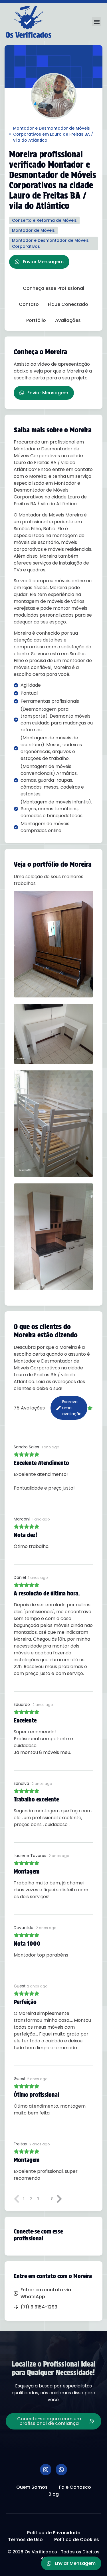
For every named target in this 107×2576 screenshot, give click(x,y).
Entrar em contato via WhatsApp (46, 2293)
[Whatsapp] (61, 2470)
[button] (97, 22)
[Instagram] (46, 2470)
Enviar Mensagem (43, 262)
